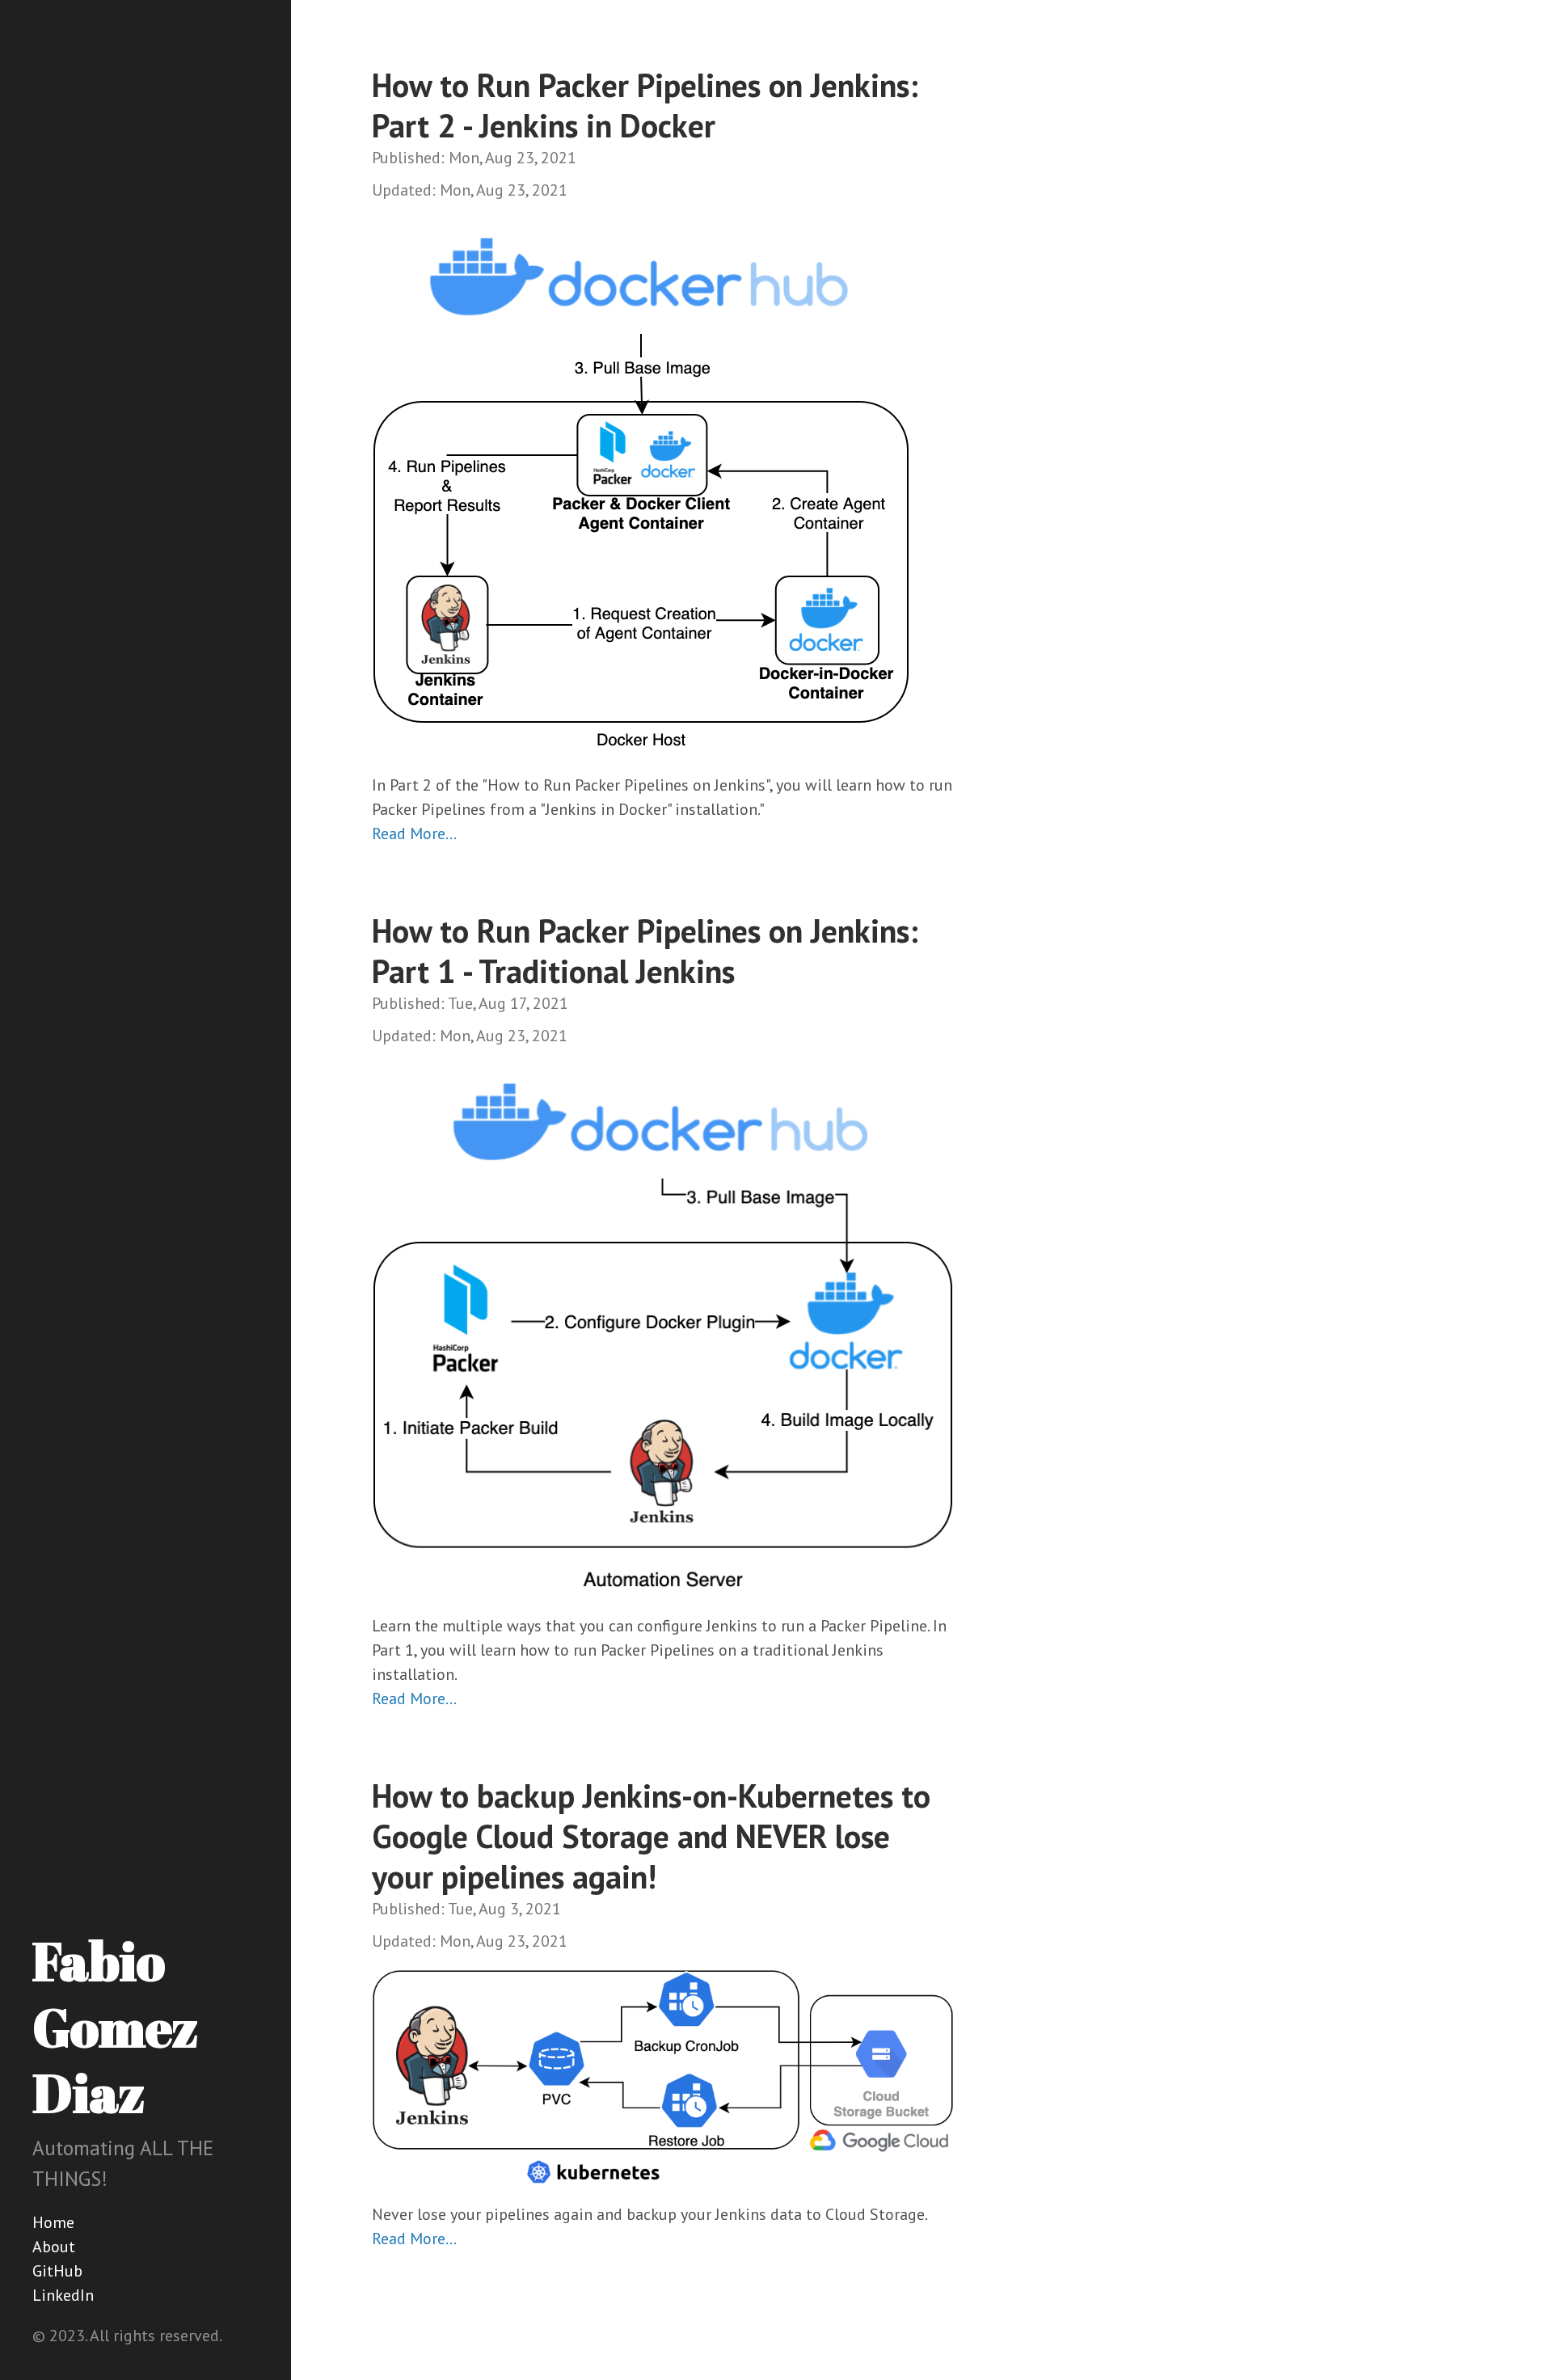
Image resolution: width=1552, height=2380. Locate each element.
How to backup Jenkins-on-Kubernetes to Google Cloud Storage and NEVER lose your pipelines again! (651, 1836)
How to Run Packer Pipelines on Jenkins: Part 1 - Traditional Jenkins (645, 951)
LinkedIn (63, 2295)
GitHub (57, 2271)
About (54, 2247)
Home (53, 2222)
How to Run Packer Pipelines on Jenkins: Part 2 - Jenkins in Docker (645, 105)
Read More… (414, 833)
